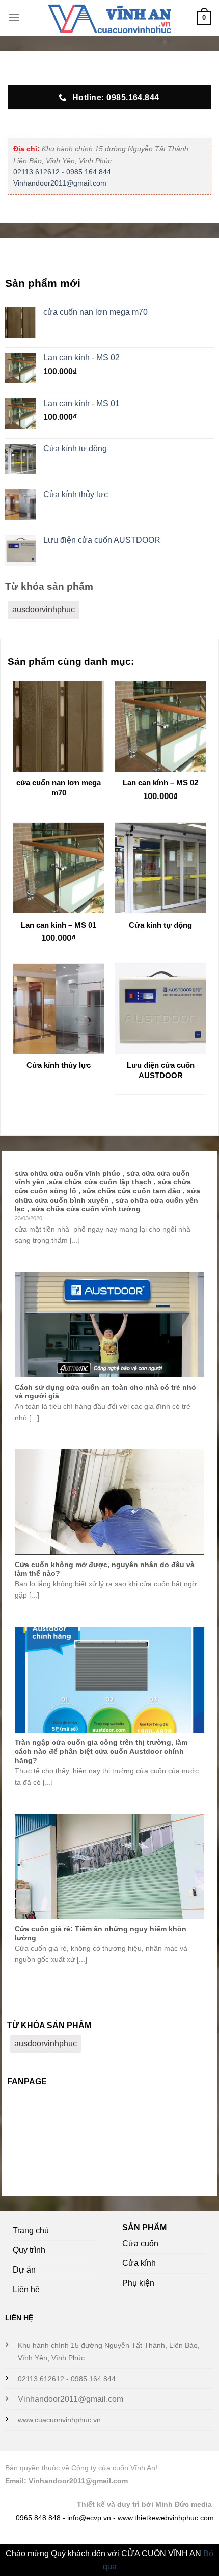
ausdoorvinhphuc (44, 610)
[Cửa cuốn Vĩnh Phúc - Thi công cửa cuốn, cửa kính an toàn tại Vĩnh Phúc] (109, 18)
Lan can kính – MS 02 (160, 783)
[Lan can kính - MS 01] (59, 868)
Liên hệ (26, 2290)
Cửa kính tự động (160, 925)
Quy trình (29, 2250)
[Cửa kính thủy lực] (59, 1009)
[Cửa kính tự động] (160, 868)
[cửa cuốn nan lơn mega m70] (59, 726)
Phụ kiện (138, 2283)
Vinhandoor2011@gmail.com (60, 183)
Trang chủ (31, 2231)
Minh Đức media (184, 2504)
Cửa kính (139, 2263)
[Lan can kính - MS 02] (160, 726)
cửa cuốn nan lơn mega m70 (59, 788)
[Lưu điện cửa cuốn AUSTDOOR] (160, 1009)
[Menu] (14, 18)
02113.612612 (36, 172)
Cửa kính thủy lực (59, 1065)
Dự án (24, 2270)
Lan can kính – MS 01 (59, 925)
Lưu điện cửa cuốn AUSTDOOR (161, 1070)
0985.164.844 (89, 172)
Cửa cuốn (140, 2243)
